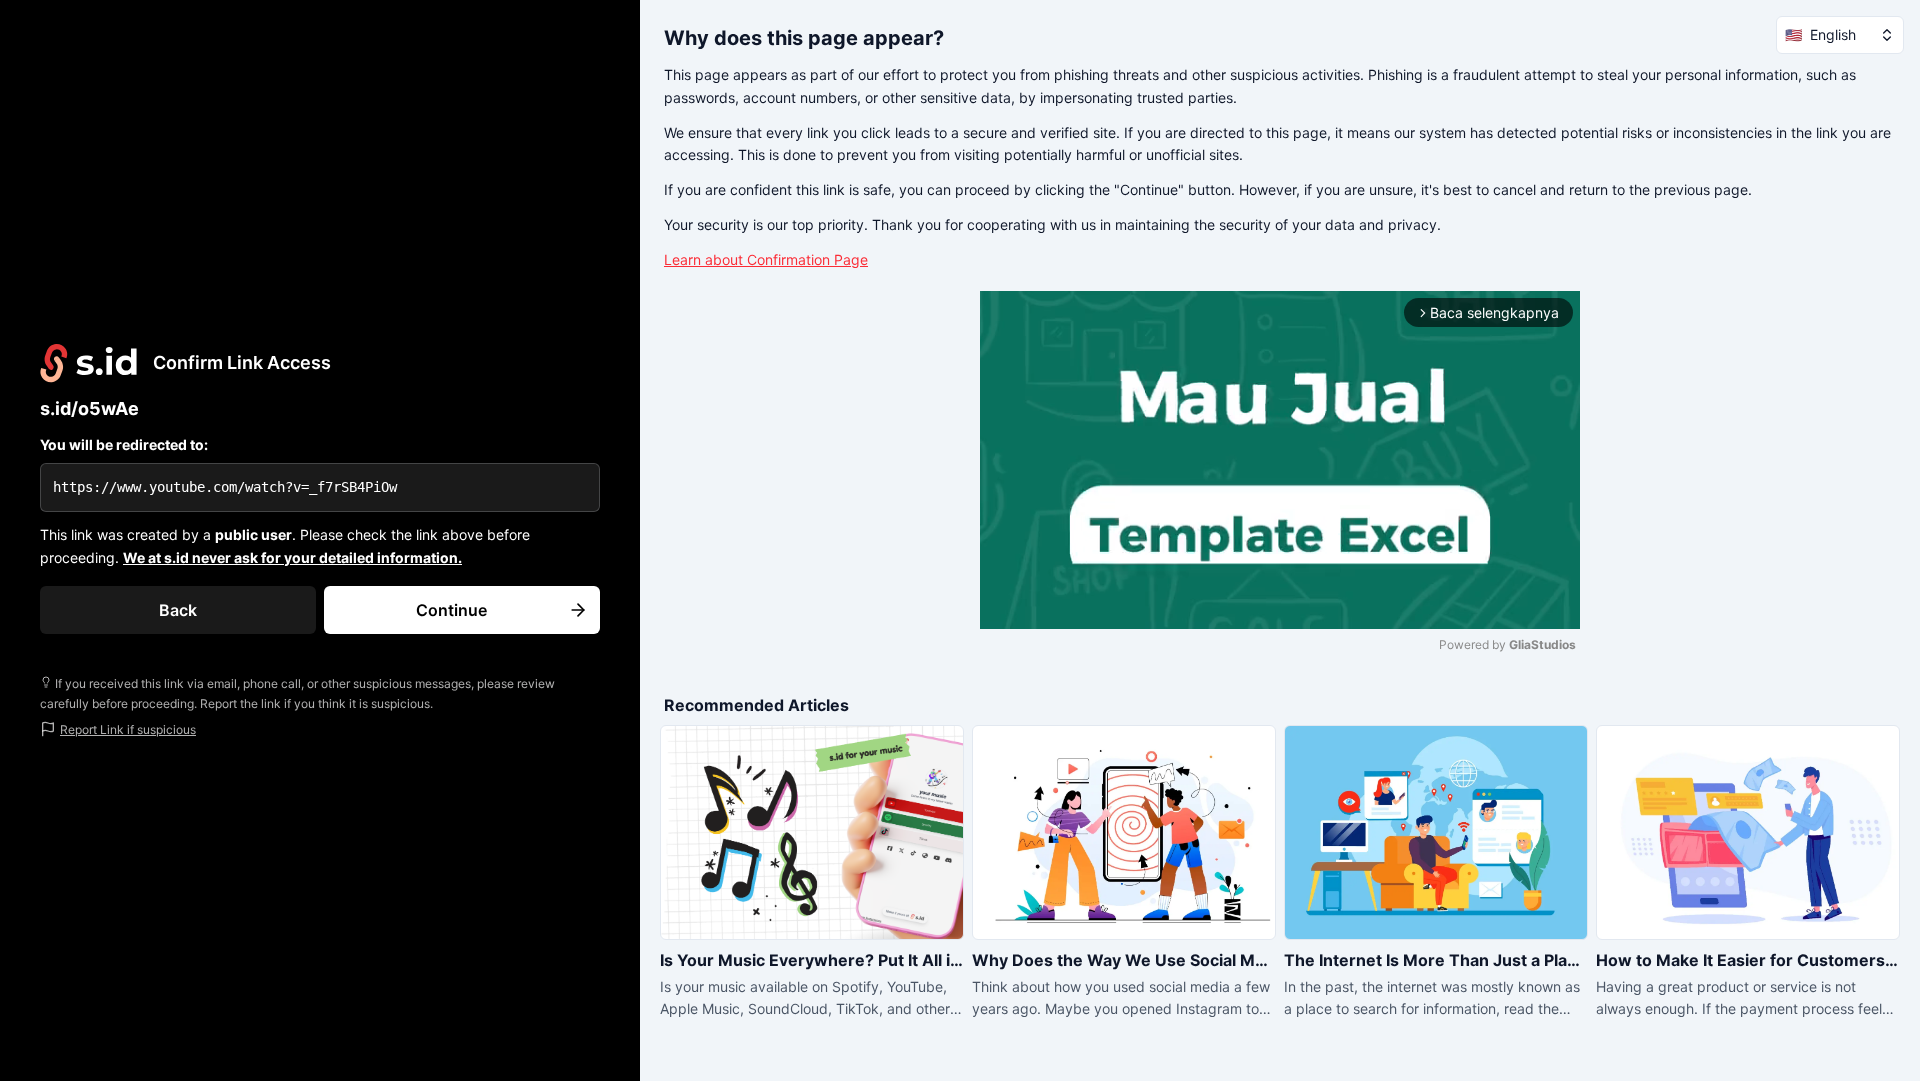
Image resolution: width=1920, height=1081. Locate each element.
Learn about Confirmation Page (766, 259)
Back (178, 610)
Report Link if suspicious (128, 729)
